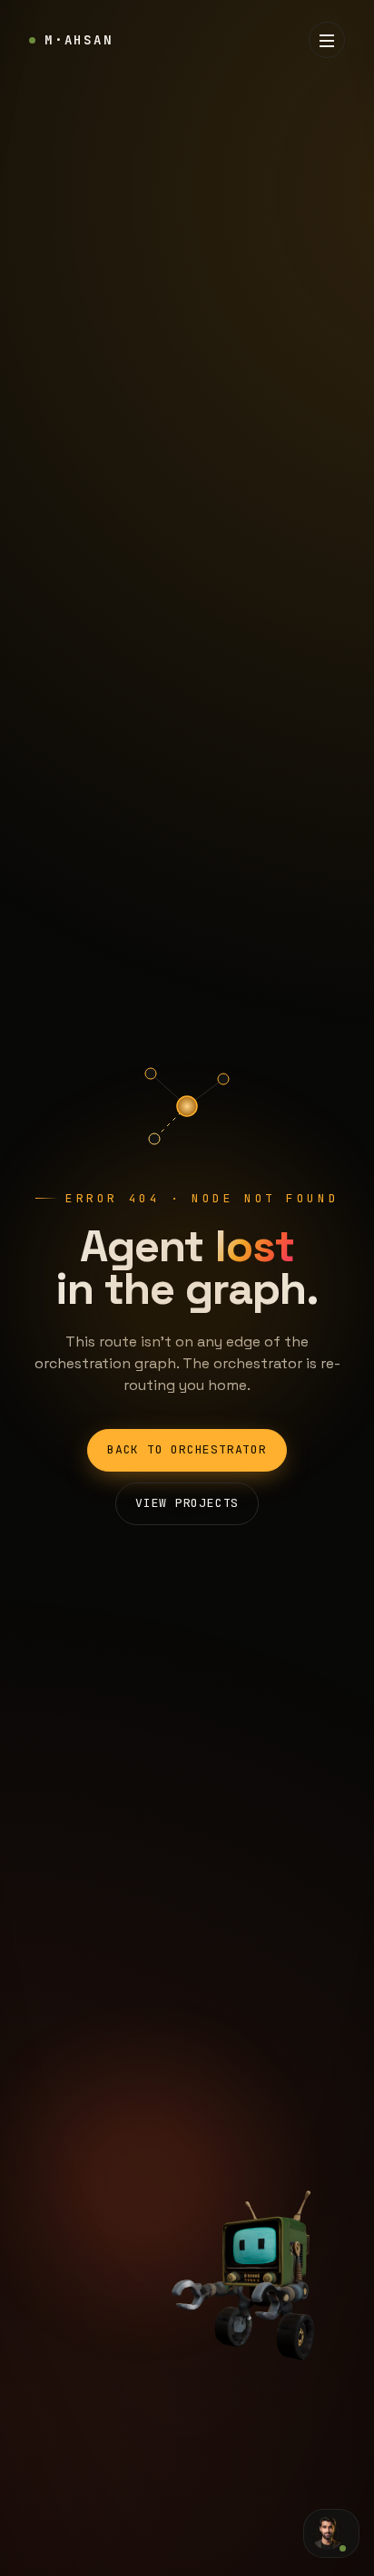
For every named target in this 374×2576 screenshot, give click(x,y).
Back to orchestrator (187, 1449)
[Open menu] (327, 40)
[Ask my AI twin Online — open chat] (331, 2533)
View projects (187, 1503)
